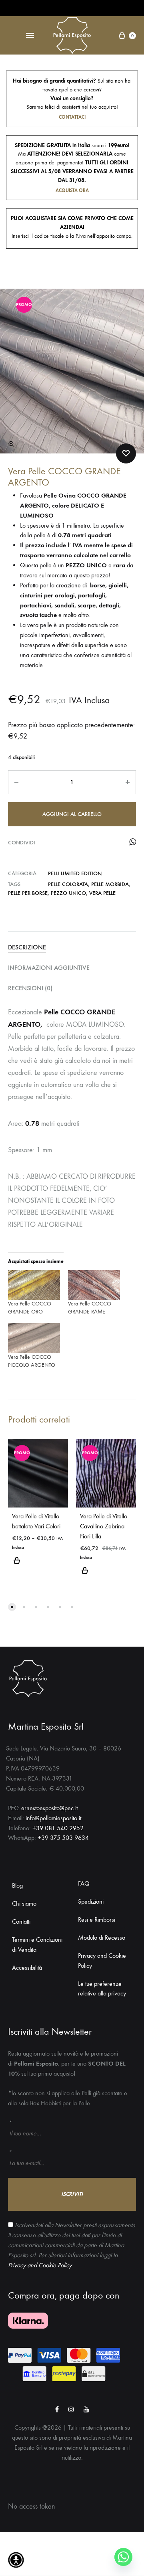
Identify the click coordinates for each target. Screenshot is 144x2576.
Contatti (21, 1921)
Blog (17, 1885)
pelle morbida (110, 884)
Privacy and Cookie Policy (102, 1961)
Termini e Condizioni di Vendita (37, 1945)
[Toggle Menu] (30, 36)
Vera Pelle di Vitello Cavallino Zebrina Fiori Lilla (104, 1526)
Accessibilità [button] (27, 1968)
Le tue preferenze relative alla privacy (102, 1989)
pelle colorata (68, 884)
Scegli (38, 1565)
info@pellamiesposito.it (53, 1818)
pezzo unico (68, 893)
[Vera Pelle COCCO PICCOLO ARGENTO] (34, 1338)
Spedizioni (91, 1901)
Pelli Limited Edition (75, 873)
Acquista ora (72, 190)
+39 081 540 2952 (58, 1828)
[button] (11, 444)
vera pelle (102, 893)
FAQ (84, 1883)
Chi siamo (24, 1903)
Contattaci (72, 117)
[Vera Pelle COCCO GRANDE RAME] (94, 1285)
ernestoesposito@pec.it (49, 1808)
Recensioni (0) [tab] (30, 988)
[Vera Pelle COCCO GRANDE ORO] (34, 1285)
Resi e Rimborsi (97, 1919)
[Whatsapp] (123, 2557)
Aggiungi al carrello (72, 814)
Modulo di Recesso (102, 1938)
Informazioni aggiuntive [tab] (49, 968)
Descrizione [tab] (27, 947)
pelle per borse (28, 893)
